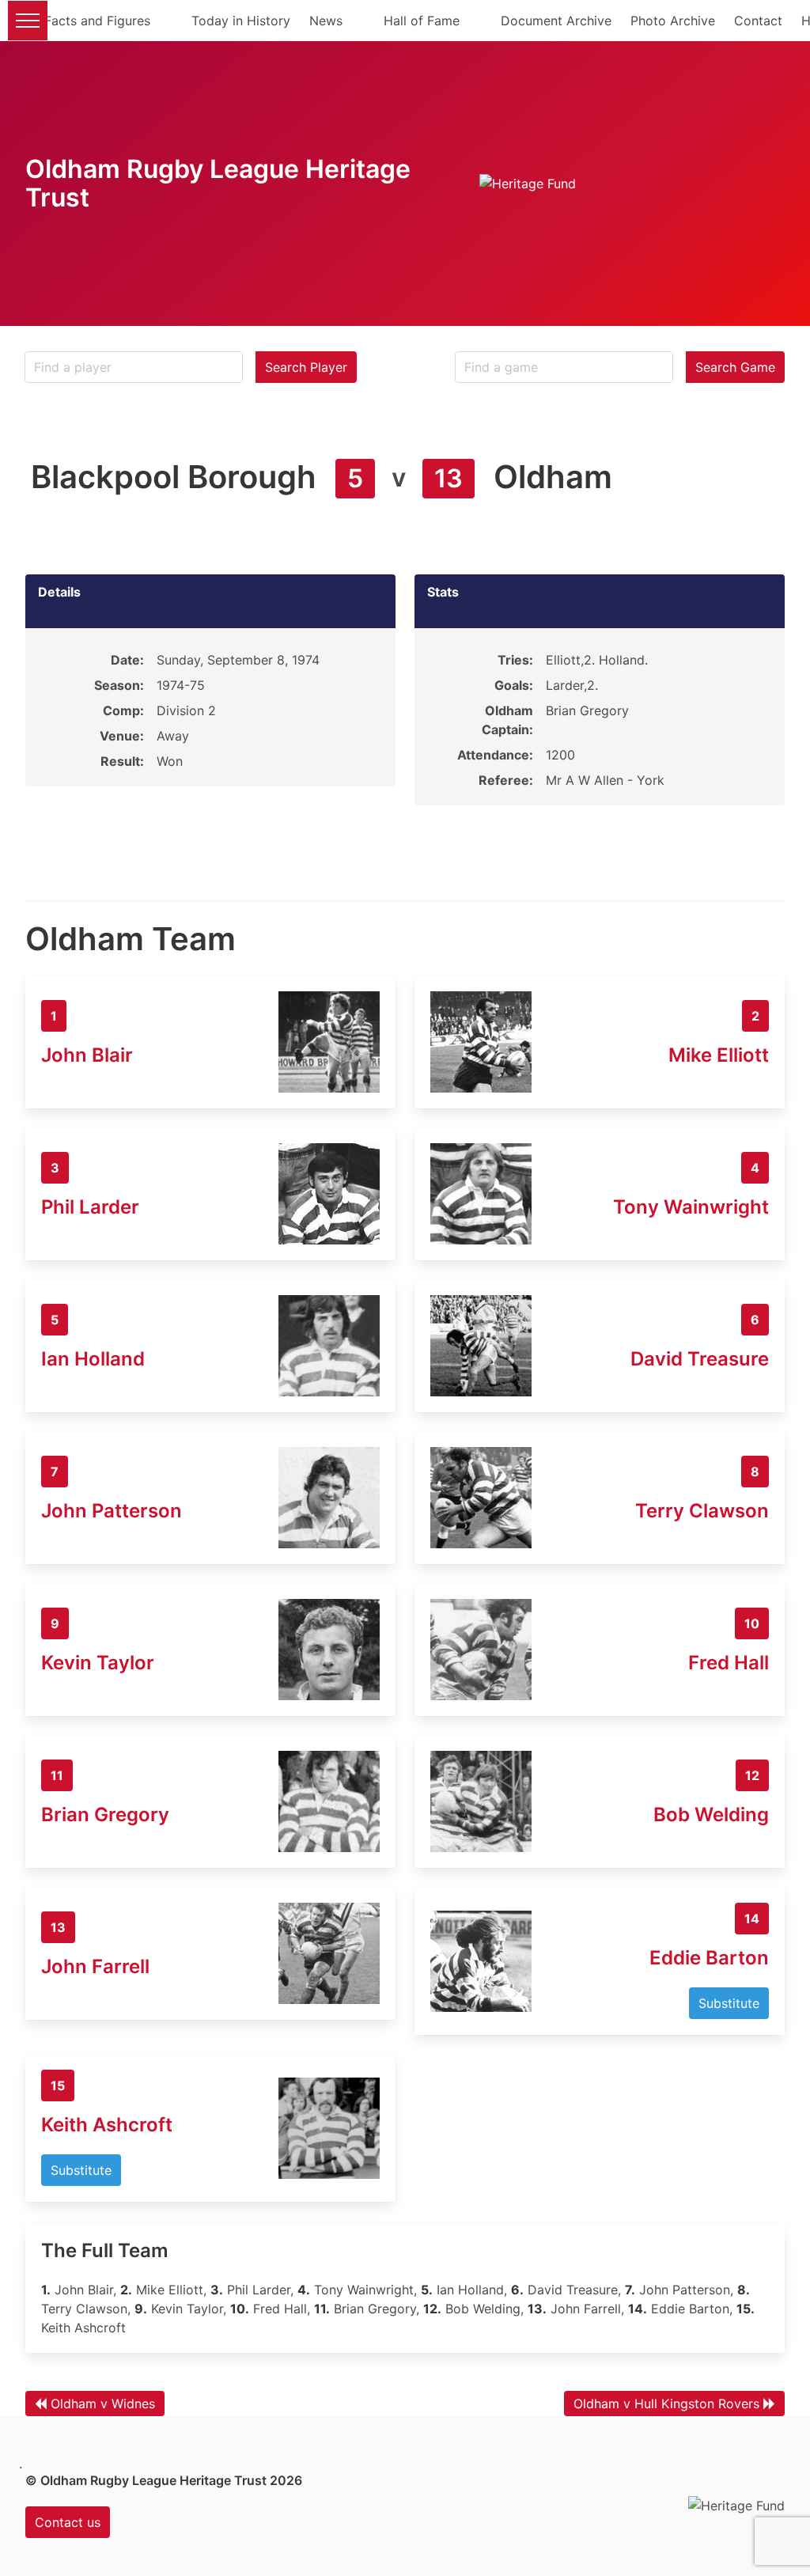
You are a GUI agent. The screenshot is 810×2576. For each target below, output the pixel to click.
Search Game (735, 367)
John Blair (87, 1055)
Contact (758, 21)
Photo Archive (673, 21)
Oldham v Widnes (103, 2404)
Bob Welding (711, 1815)
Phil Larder (90, 1207)
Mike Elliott (719, 1055)
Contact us (68, 2522)
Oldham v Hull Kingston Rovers (666, 2404)
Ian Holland (93, 1359)
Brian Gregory (105, 1815)
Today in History (241, 21)
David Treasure (700, 1359)
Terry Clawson (702, 1511)
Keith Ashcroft (107, 2125)
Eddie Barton (709, 1958)
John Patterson (112, 1511)
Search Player (306, 367)
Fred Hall (729, 1663)
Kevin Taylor (98, 1663)
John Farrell (95, 1966)
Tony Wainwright (691, 1207)
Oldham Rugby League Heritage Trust (218, 183)
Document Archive (556, 21)
